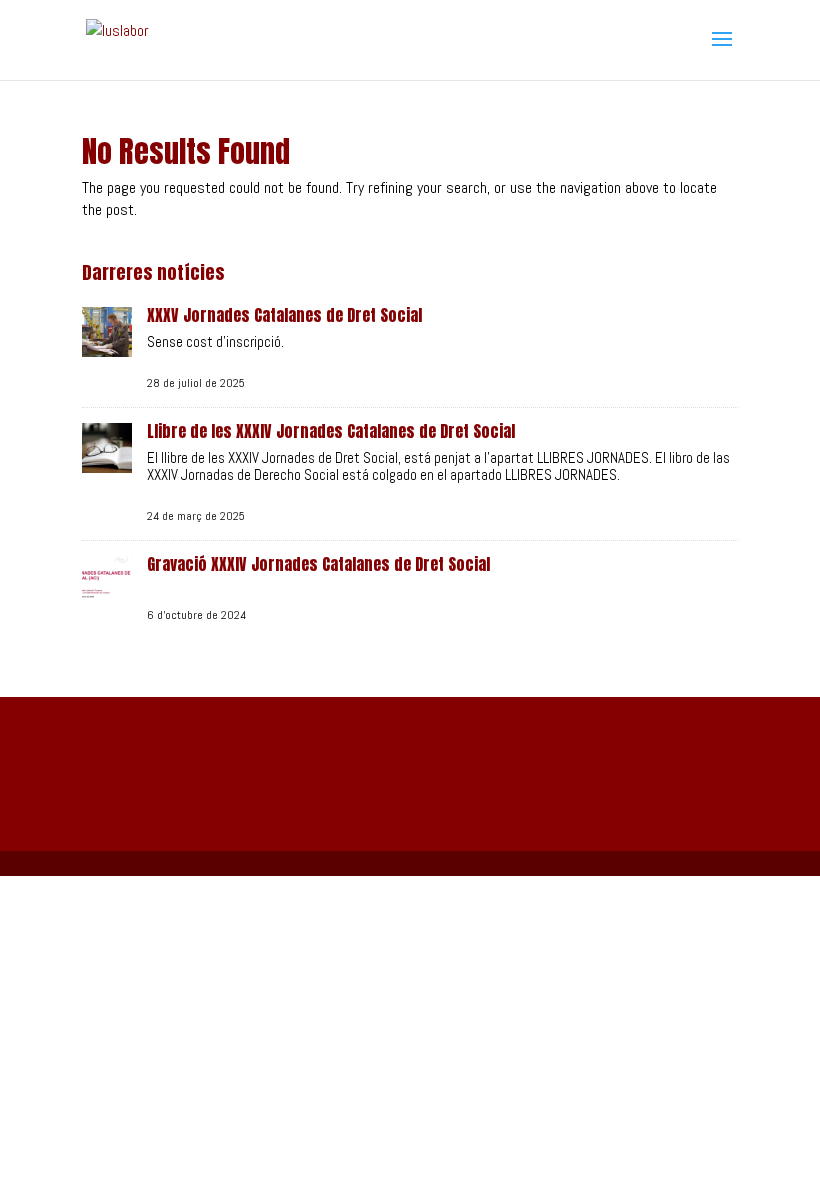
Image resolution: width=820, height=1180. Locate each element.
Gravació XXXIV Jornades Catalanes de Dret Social (318, 564)
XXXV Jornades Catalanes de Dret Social (284, 315)
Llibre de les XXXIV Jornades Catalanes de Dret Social (331, 431)
